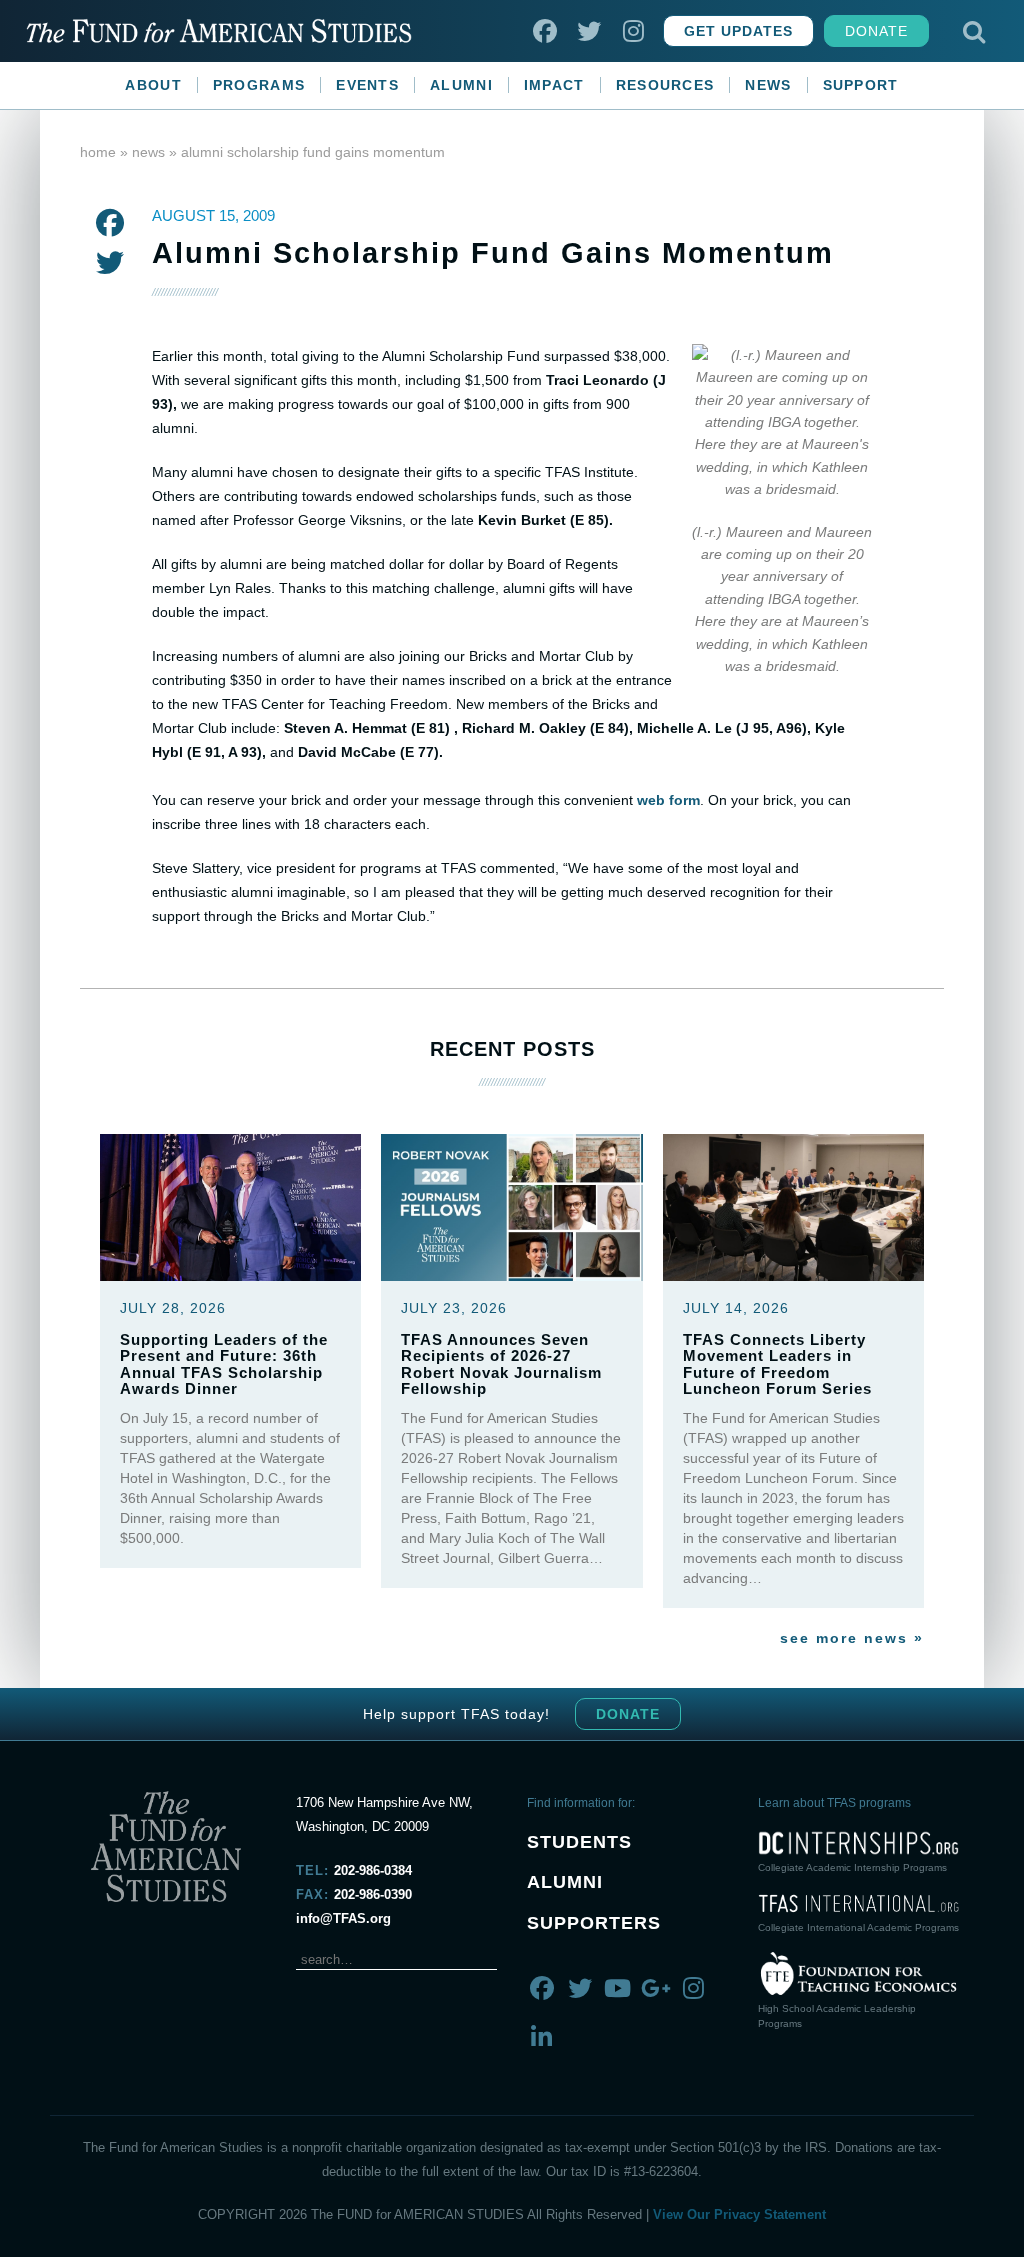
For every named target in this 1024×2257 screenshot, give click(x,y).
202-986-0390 (373, 1894)
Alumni (461, 85)
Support (861, 85)
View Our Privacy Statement (739, 2214)
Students (579, 1842)
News (768, 85)
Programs (259, 85)
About (153, 85)
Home (98, 152)
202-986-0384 (373, 1870)
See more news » (852, 1638)
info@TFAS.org (343, 1918)
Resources (665, 85)
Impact (554, 85)
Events (367, 85)
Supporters (594, 1923)
